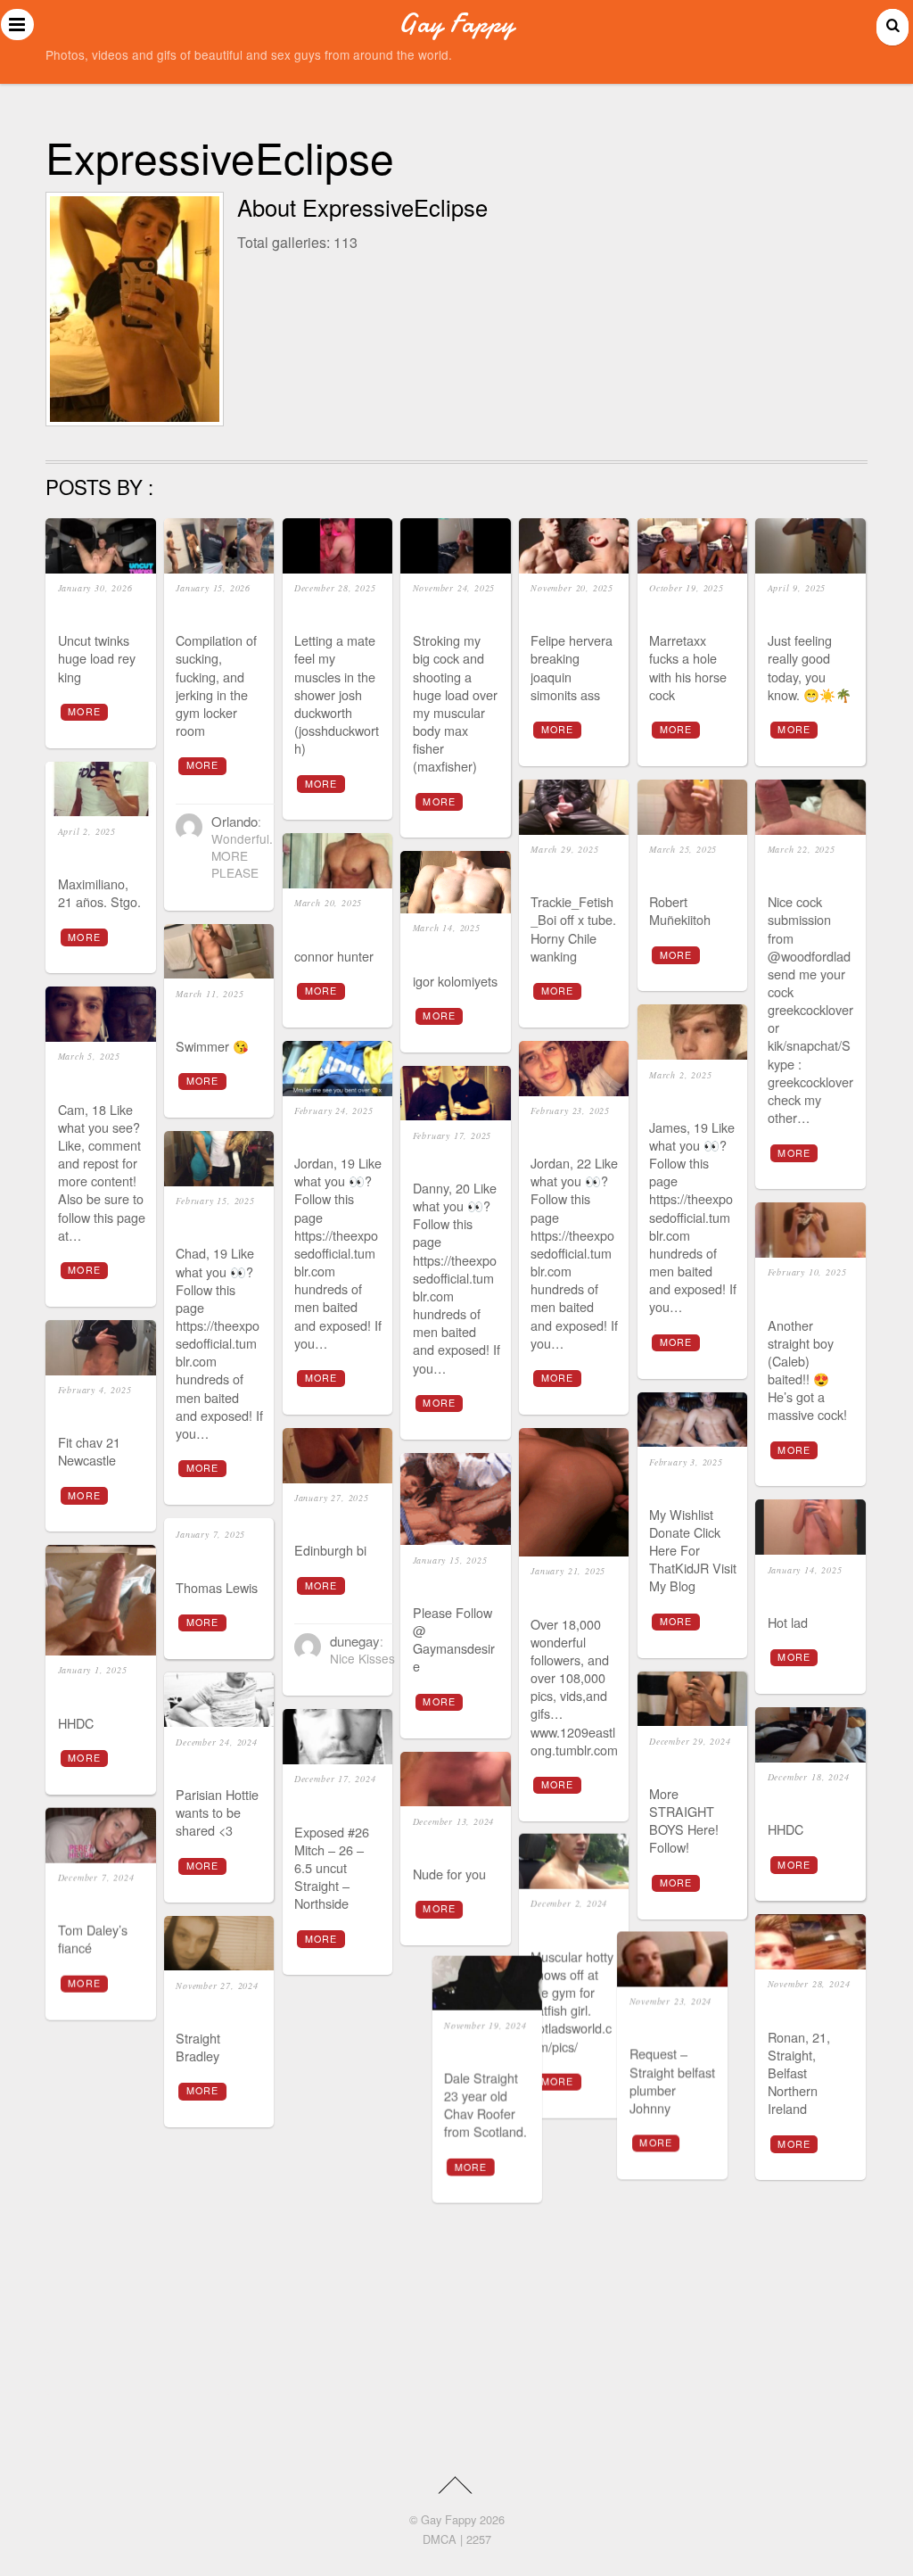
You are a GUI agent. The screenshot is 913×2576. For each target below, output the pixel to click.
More (84, 711)
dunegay (355, 1641)
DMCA (440, 2539)
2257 (479, 2539)
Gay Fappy (448, 2519)
